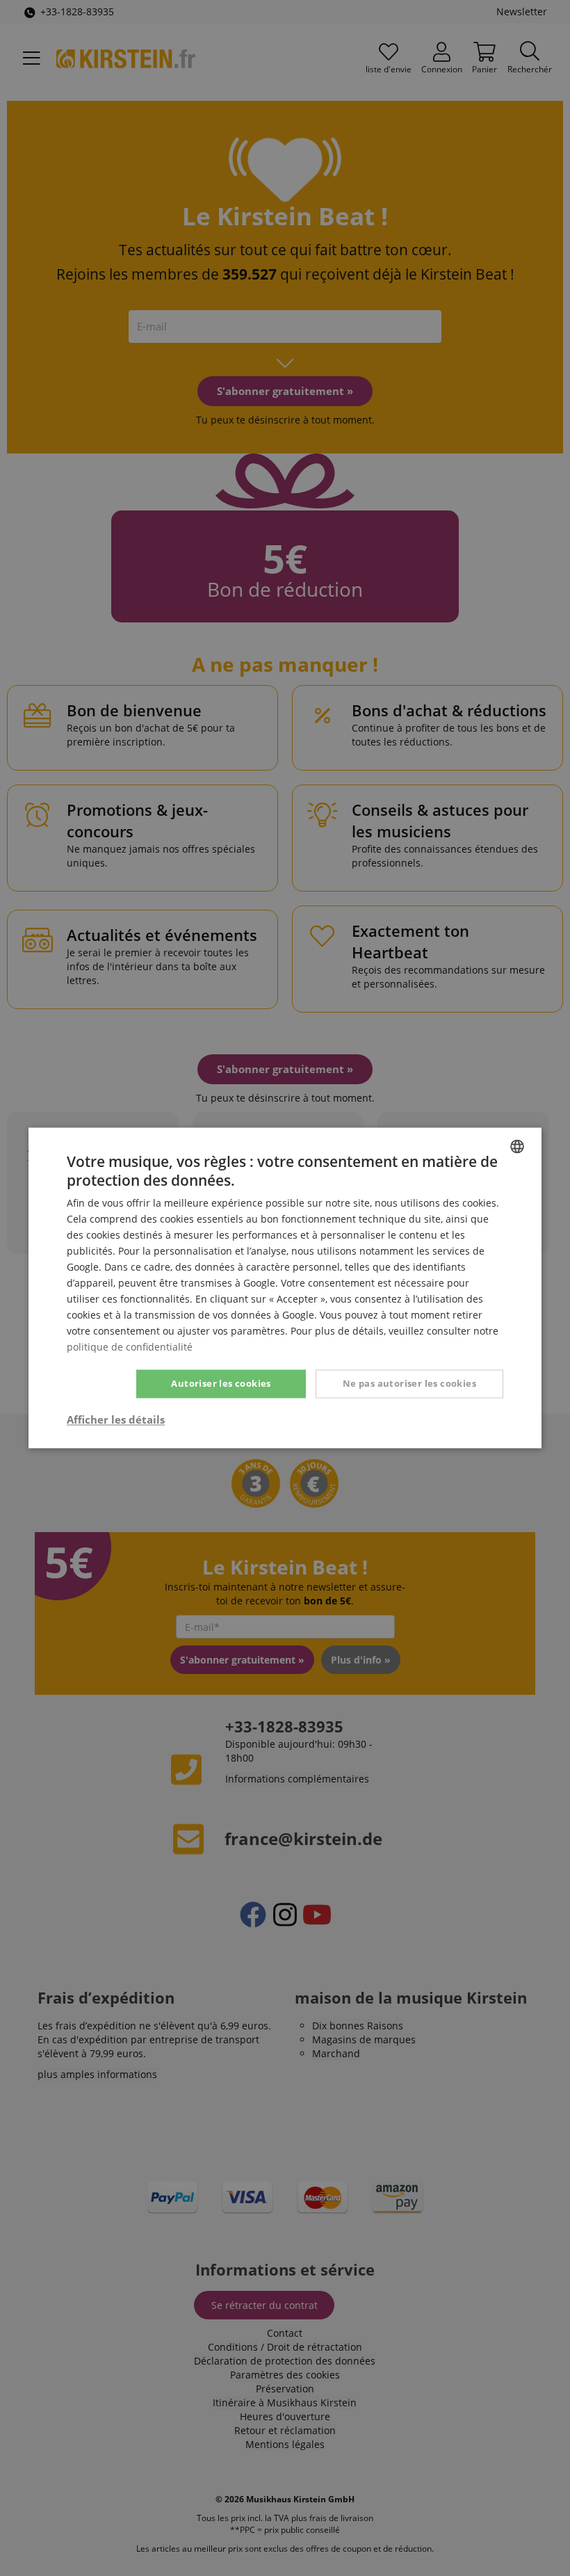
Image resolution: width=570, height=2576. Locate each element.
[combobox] (517, 1146)
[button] (116, 1420)
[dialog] (285, 1288)
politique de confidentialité (130, 1347)
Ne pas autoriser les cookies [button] (409, 1383)
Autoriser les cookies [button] (221, 1383)
